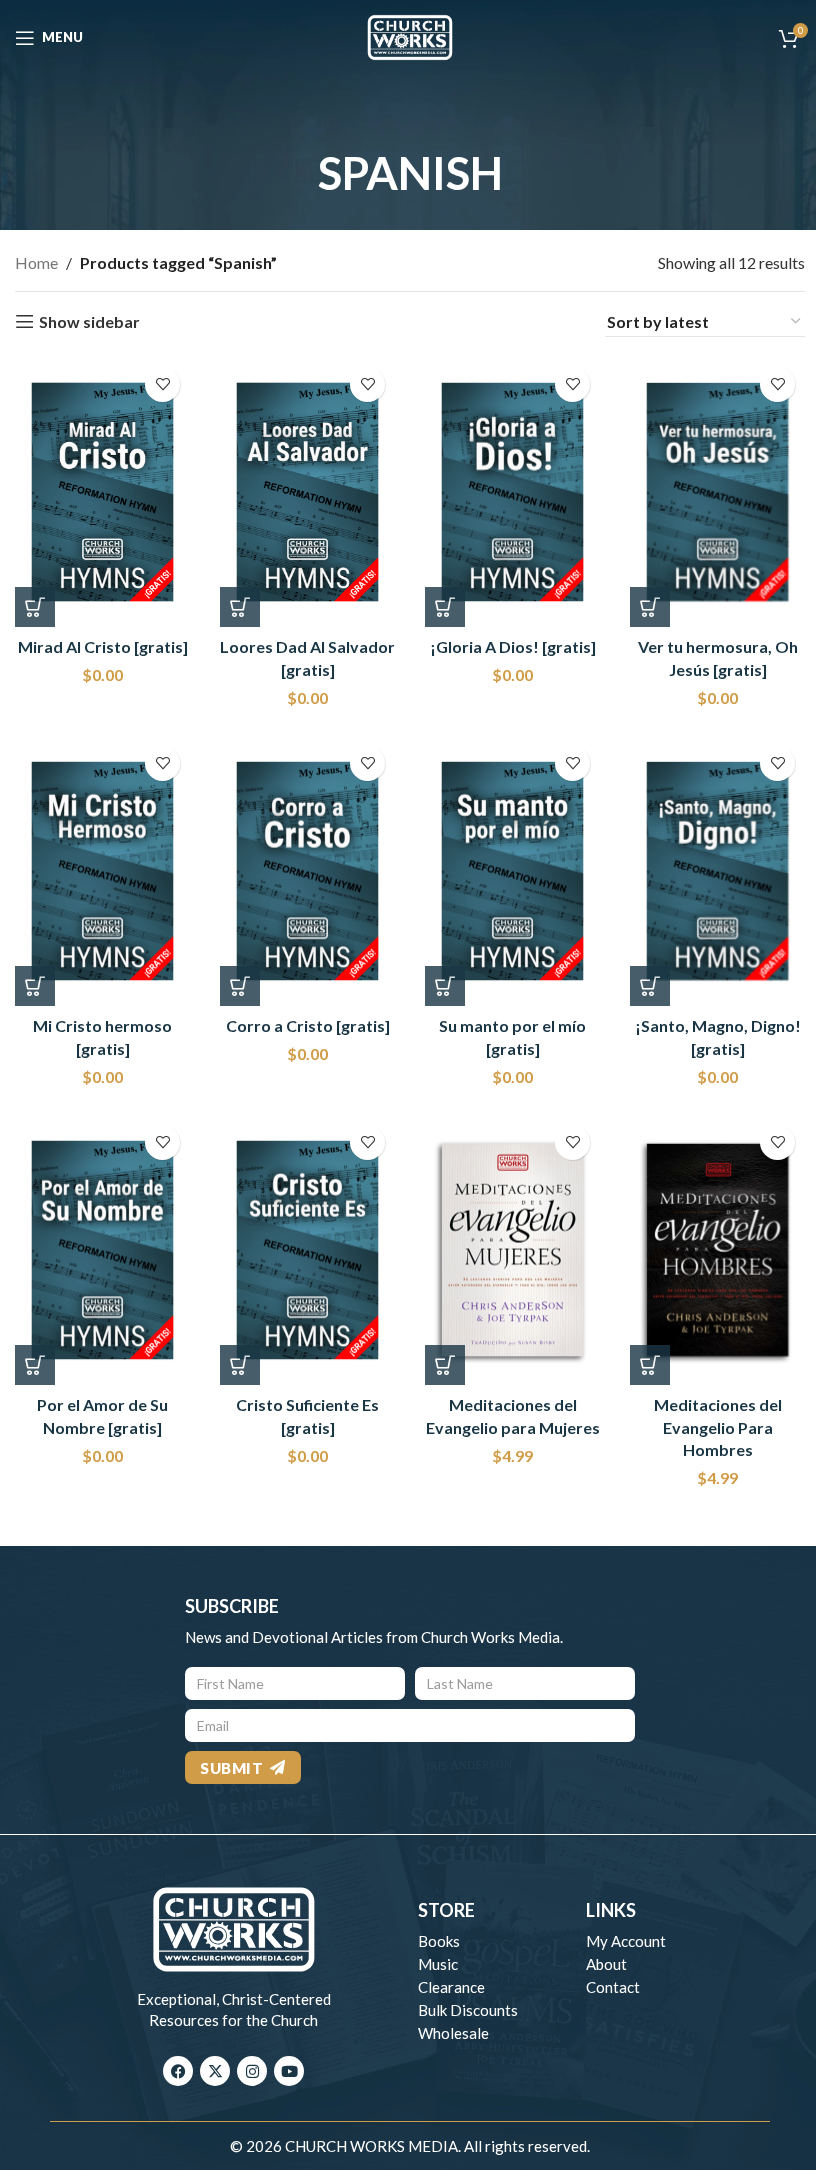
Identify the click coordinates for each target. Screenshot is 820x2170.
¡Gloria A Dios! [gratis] (513, 646)
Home (36, 262)
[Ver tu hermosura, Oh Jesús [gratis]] (717, 492)
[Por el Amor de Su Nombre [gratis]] (102, 1250)
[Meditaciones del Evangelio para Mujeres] (512, 1250)
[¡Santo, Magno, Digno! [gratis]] (717, 871)
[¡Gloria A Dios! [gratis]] (512, 492)
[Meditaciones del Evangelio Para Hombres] (717, 1250)
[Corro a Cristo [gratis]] (307, 871)
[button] (35, 607)
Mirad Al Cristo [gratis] (103, 646)
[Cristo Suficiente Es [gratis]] (307, 1250)
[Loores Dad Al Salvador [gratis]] (307, 492)
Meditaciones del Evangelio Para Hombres (718, 1427)
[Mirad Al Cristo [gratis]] (102, 492)
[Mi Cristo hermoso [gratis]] (102, 871)
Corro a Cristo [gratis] (308, 1025)
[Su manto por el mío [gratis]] (512, 871)
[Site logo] (410, 35)
